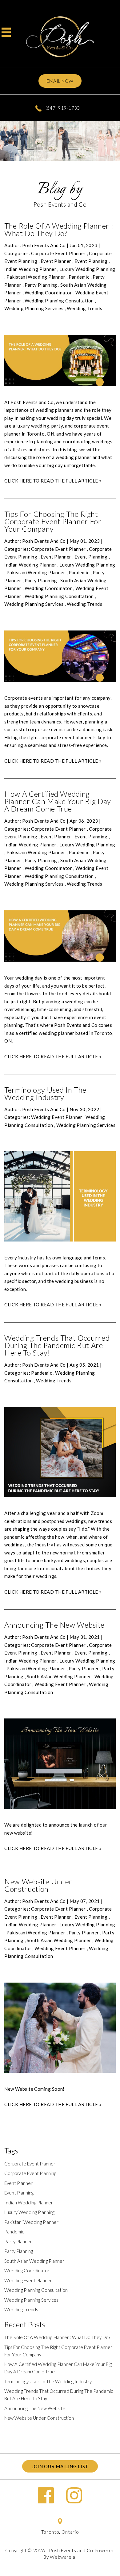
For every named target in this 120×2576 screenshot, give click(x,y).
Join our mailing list (60, 2466)
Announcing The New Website (54, 1625)
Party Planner (84, 1668)
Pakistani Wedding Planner (36, 277)
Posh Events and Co (71, 2550)
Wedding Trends (84, 308)
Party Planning (41, 285)
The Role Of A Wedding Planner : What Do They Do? (59, 229)
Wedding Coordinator (48, 293)
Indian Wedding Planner (30, 269)
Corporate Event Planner (58, 253)
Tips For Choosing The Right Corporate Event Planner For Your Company (53, 521)
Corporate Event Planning (30, 2173)
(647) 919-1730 (62, 108)
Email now (60, 81)
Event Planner (56, 261)
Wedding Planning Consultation (59, 301)
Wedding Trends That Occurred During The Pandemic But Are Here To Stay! (57, 1345)
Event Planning (91, 261)
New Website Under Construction (38, 1885)
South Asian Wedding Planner (59, 1676)
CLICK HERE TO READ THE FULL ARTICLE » (53, 481)
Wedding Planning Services (34, 308)
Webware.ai (63, 2557)
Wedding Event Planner (57, 1117)
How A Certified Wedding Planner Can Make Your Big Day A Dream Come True (58, 801)
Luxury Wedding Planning (87, 269)
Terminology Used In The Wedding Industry (45, 1093)
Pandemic (79, 277)
